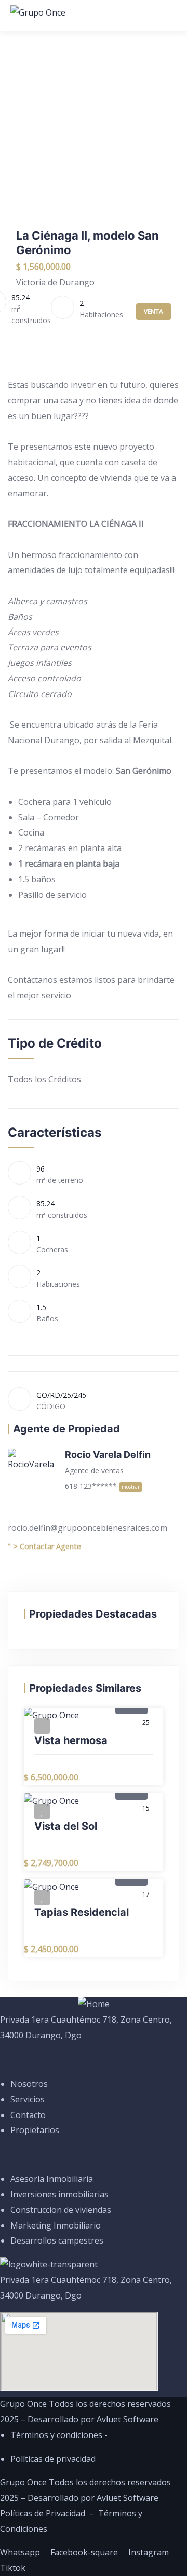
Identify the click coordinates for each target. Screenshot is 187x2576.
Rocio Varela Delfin (108, 1454)
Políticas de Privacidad (43, 2513)
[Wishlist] (42, 1726)
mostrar (131, 1487)
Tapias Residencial (82, 1912)
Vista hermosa (71, 1740)
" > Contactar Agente (44, 1546)
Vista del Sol (66, 1826)
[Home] (94, 2004)
